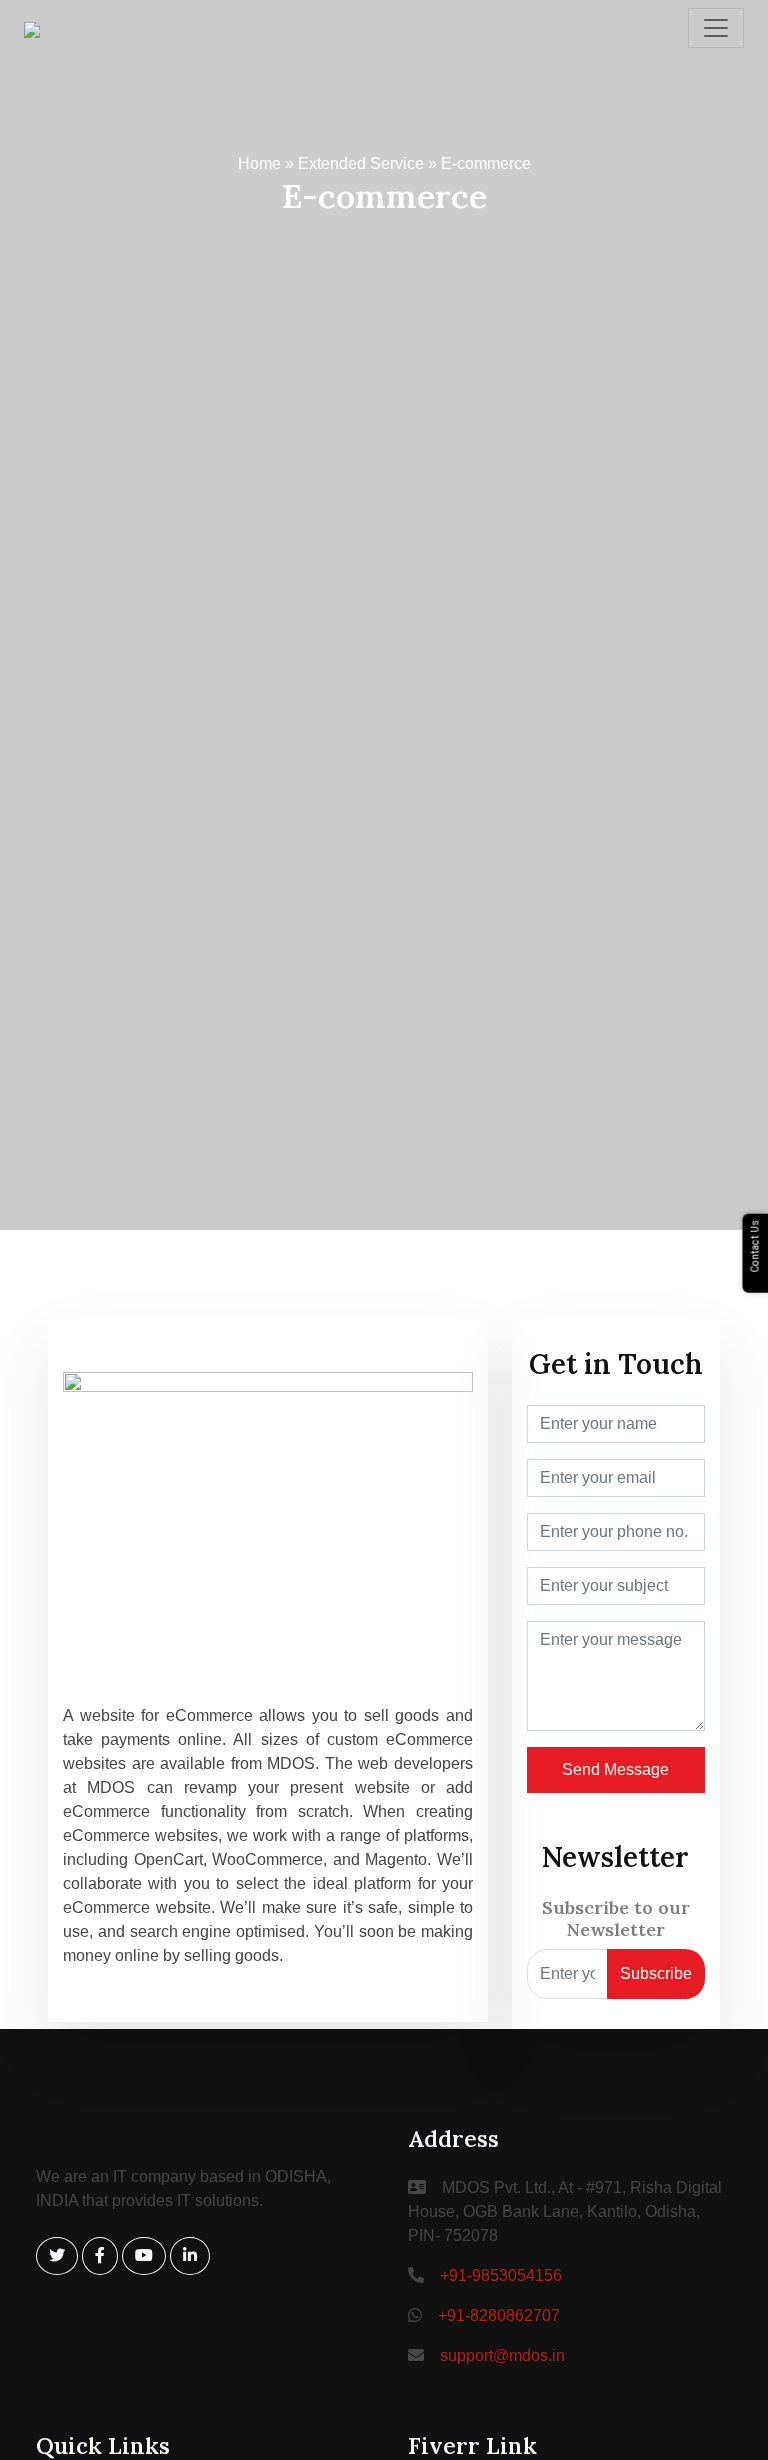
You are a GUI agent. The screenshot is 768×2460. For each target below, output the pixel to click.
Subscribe (656, 1973)
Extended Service (361, 163)
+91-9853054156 (501, 2275)
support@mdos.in (502, 2355)
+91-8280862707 (499, 2315)
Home (259, 163)
